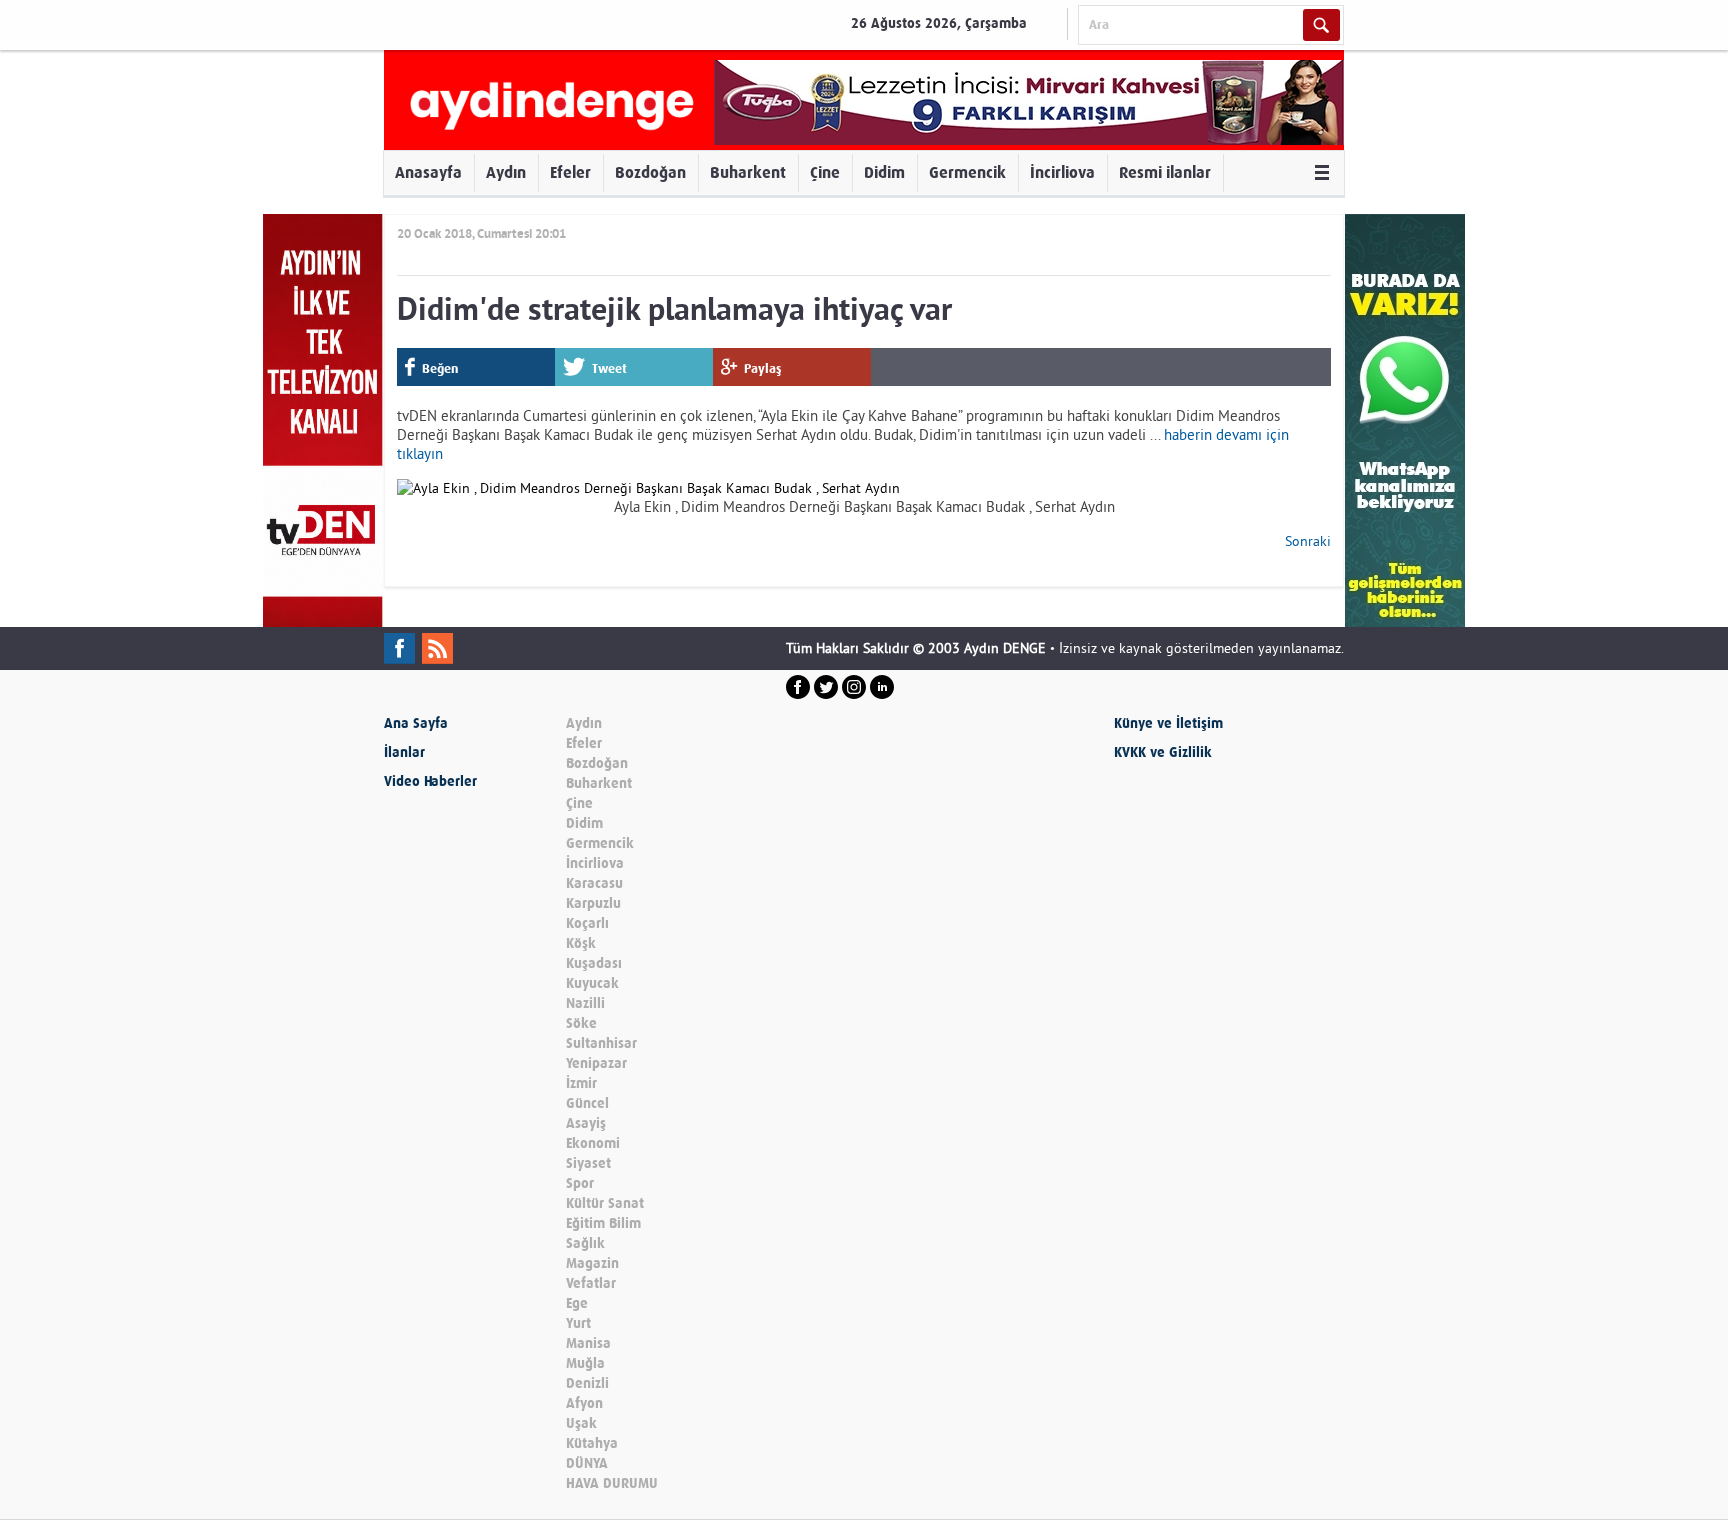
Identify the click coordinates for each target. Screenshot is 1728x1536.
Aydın (506, 172)
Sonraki (1308, 541)
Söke (581, 1023)
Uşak (581, 1423)
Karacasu (594, 883)
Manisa (588, 1343)
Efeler (570, 172)
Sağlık (585, 1243)
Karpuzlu (593, 903)
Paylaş (763, 368)
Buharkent (748, 172)
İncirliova (1062, 172)
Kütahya (592, 1443)
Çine (825, 172)
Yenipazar (596, 1063)
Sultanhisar (601, 1043)
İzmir (581, 1083)
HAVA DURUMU (612, 1483)
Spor (580, 1183)
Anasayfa (428, 172)
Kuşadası (594, 963)
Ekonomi (593, 1143)
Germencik (967, 172)
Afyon (584, 1403)
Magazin (592, 1263)
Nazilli (585, 1003)
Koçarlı (587, 923)
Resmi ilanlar (1165, 172)
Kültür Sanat (605, 1203)
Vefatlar (591, 1283)
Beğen (440, 368)
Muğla (585, 1363)
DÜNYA (587, 1463)
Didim (884, 172)
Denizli (587, 1383)
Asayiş (586, 1123)
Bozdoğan (650, 172)
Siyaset (588, 1163)
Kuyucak (592, 983)
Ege (577, 1303)
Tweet (609, 368)
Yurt (578, 1323)
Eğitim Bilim (603, 1223)
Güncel (587, 1103)
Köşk (581, 943)
